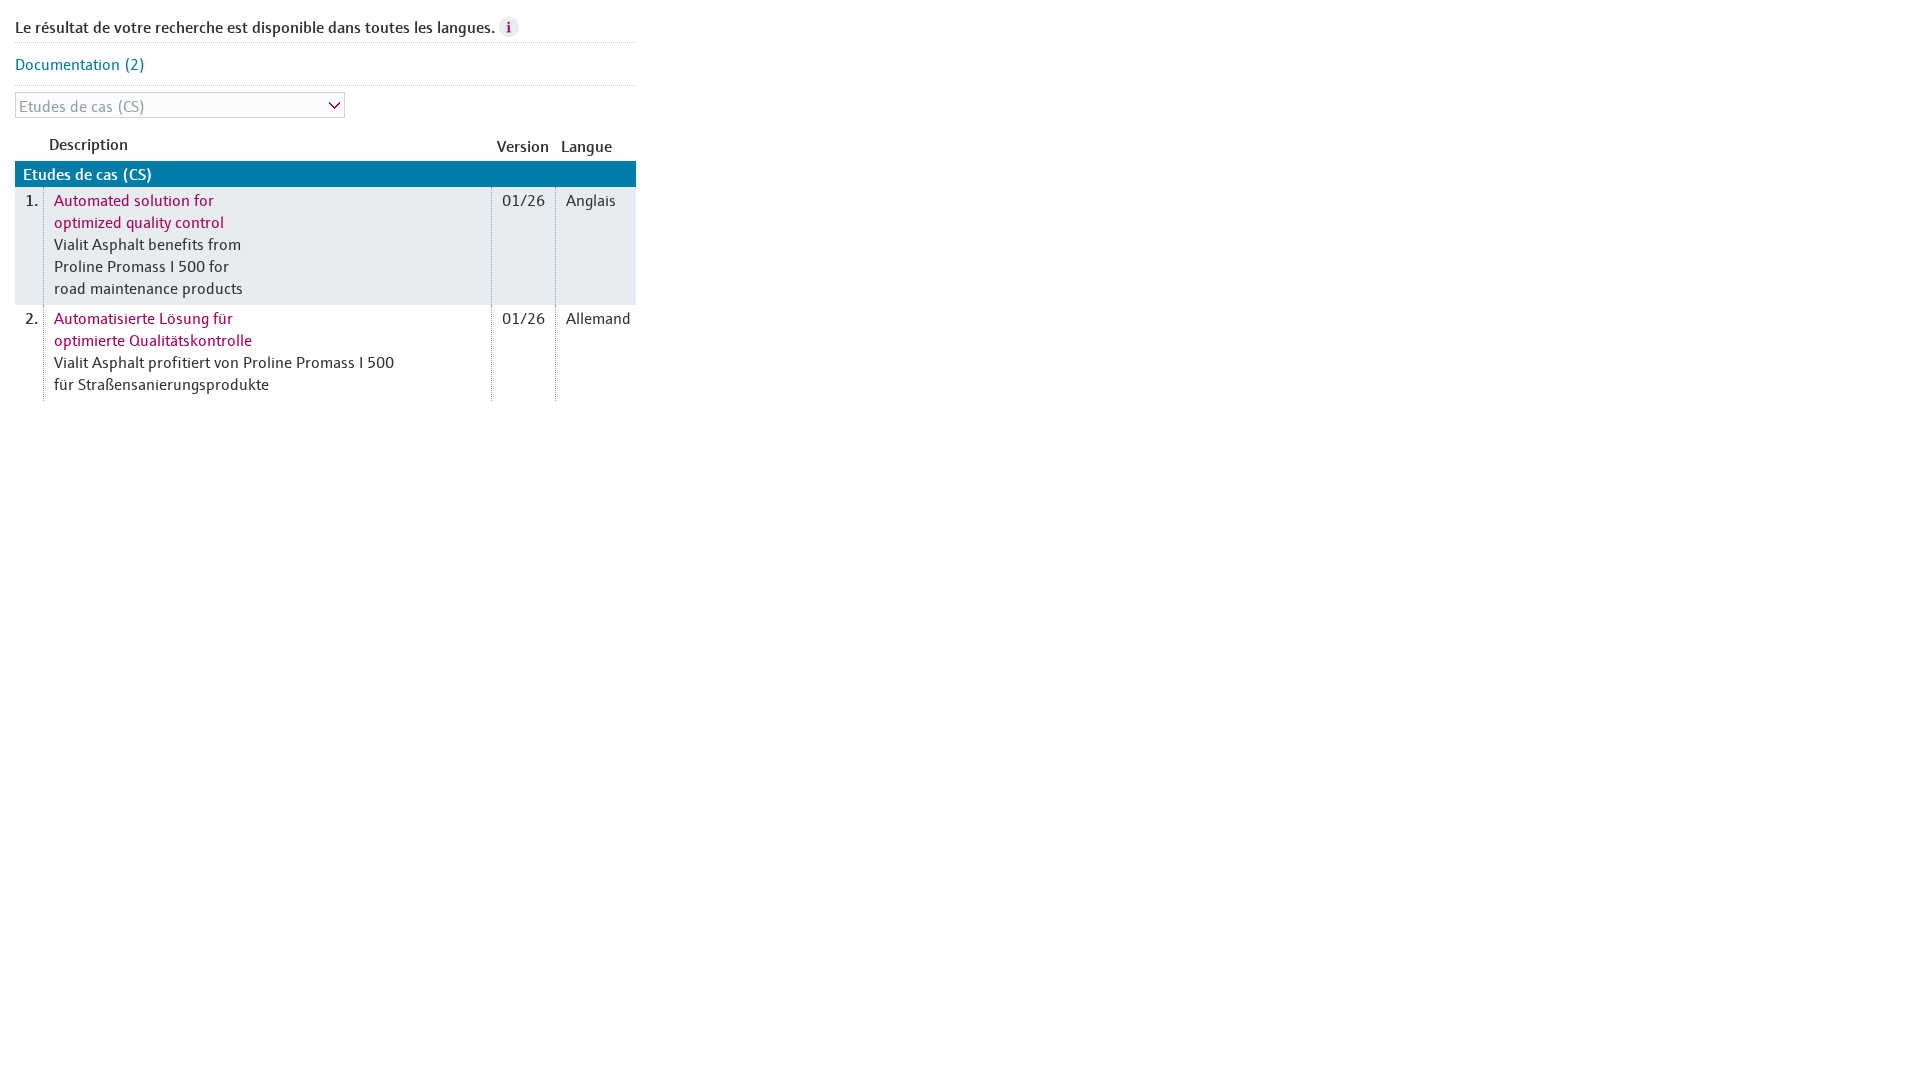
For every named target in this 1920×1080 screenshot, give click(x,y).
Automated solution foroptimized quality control (139, 210)
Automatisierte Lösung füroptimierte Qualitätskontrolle (153, 328)
